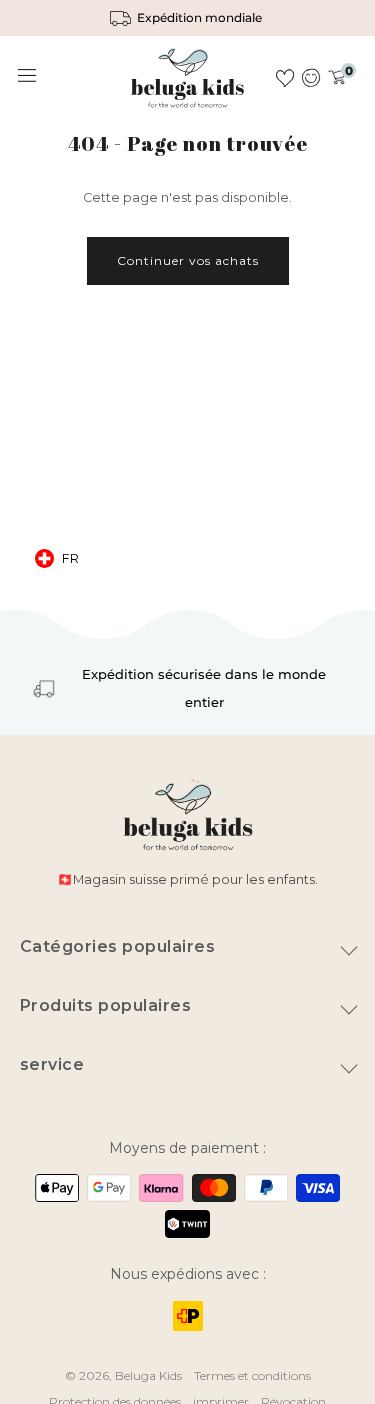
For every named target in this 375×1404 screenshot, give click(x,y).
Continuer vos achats (188, 260)
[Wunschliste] (285, 78)
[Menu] (28, 76)
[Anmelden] (311, 78)
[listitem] (187, 18)
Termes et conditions (252, 1375)
